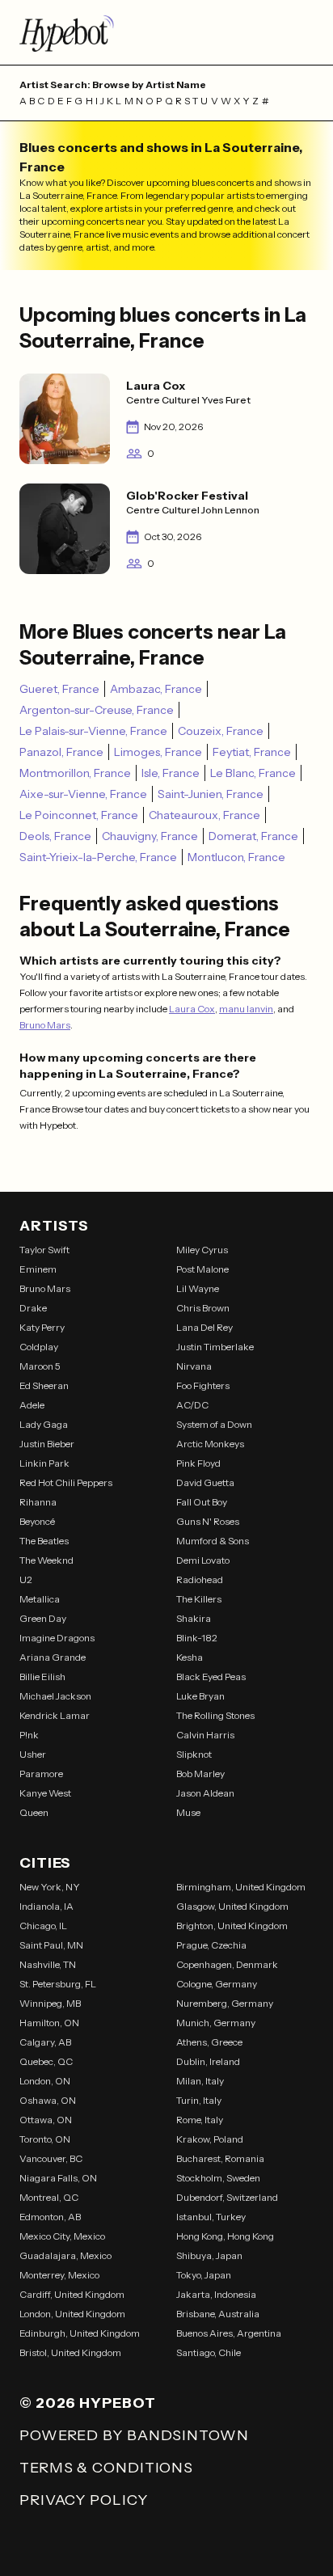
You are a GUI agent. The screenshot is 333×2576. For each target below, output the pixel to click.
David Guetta (205, 1482)
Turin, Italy (199, 2100)
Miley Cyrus (202, 1250)
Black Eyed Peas (211, 1677)
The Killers (199, 1599)
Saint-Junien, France (211, 794)
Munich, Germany (216, 2023)
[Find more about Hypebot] (166, 32)
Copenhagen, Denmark (227, 1964)
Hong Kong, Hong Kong (225, 2236)
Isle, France (171, 773)
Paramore (41, 1774)
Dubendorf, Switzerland (227, 2197)
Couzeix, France (221, 731)
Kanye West (45, 1793)
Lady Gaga (44, 1424)
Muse (188, 1812)
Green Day (43, 1618)
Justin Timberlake (215, 1347)
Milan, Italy (200, 2081)
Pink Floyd (198, 1463)
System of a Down (214, 1424)
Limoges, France (158, 752)
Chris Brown (203, 1308)
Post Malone (202, 1269)
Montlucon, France (236, 857)
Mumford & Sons (213, 1541)
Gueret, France (59, 689)
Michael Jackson (55, 1696)
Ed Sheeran (44, 1385)
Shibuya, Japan (209, 2255)
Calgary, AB (45, 2042)
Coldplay (39, 1347)
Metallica (40, 1599)
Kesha (190, 1657)
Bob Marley (200, 1774)
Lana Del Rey (204, 1327)
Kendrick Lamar (55, 1715)
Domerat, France (253, 836)
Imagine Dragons (57, 1638)
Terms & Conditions (106, 2468)
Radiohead (200, 1579)
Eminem (38, 1269)
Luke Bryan (200, 1696)
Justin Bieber (47, 1444)
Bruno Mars (45, 1025)
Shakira (194, 1618)
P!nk (29, 1735)
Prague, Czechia (211, 1945)
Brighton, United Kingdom (232, 1926)
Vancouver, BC (51, 2158)
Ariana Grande (53, 1657)
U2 (26, 1579)
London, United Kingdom (72, 2314)
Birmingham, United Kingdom (241, 1887)
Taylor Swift (44, 1250)
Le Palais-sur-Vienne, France (93, 731)
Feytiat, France (252, 752)
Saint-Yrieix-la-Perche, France (98, 857)
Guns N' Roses (208, 1521)
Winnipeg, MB (50, 2003)
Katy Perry (42, 1327)
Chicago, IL (43, 1926)
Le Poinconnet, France (79, 815)
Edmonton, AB (50, 2217)
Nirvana (194, 1366)
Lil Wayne (198, 1288)
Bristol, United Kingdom (70, 2352)
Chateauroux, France (204, 815)
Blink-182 (197, 1638)
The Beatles (44, 1541)
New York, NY (50, 1887)
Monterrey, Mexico (59, 2275)
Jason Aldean (205, 1793)
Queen (34, 1812)
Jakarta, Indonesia (216, 2294)
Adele (32, 1405)
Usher (33, 1754)
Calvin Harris (205, 1735)
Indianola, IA (46, 1906)
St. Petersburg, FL (58, 1984)
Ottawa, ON (46, 2120)
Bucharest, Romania (220, 2158)
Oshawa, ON (48, 2100)
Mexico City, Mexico (62, 2236)
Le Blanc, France (253, 773)
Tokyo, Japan (204, 2275)
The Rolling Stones (215, 1715)
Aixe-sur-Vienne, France (83, 794)
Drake (33, 1308)
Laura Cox (192, 1009)
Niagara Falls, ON (58, 2178)
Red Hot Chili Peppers (66, 1482)
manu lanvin (246, 1009)
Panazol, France (61, 752)
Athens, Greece (209, 2042)
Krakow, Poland (210, 2139)
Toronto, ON (45, 2139)
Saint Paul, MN (51, 1945)
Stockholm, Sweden (218, 2178)
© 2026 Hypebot (88, 2403)
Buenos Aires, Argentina (229, 2333)
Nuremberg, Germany (225, 2003)
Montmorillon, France (75, 773)
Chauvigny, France (150, 836)
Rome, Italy (200, 2120)
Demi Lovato (203, 1560)
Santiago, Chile (209, 2352)
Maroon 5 (40, 1366)
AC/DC (192, 1405)
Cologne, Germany (217, 1984)
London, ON (45, 2081)
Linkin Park (44, 1463)
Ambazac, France (156, 689)
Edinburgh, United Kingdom (80, 2333)
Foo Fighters (203, 1385)
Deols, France (55, 836)
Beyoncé (37, 1521)
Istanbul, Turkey (211, 2217)
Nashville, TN (48, 1964)
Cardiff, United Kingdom (72, 2294)
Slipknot (194, 1754)
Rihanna (38, 1502)
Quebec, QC (46, 2061)
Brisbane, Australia (218, 2314)
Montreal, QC (49, 2197)
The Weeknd (46, 1560)
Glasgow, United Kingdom (232, 1906)
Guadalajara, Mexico (65, 2255)
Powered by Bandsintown (134, 2435)
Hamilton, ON (49, 2023)
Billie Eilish (42, 1677)
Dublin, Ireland (208, 2061)
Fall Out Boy (202, 1502)
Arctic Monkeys (210, 1444)
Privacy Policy (84, 2500)
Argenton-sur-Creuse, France (97, 710)
